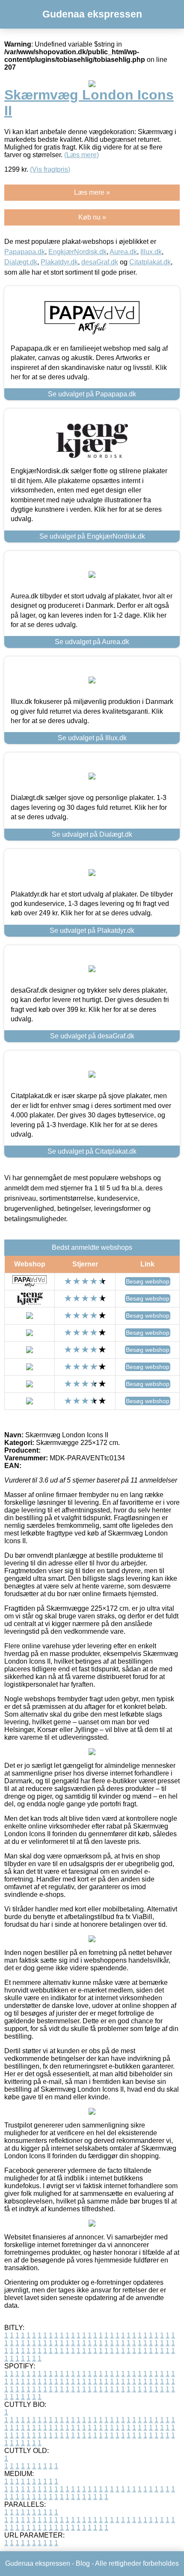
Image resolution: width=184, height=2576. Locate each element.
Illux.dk (151, 252)
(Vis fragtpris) (50, 169)
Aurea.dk (123, 252)
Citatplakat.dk (150, 262)
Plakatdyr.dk (59, 262)
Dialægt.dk (21, 262)
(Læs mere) (82, 155)
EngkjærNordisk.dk (77, 252)
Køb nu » (92, 217)
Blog (83, 2563)
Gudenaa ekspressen (92, 14)
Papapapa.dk (25, 252)
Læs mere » (92, 192)
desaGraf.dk (100, 262)
